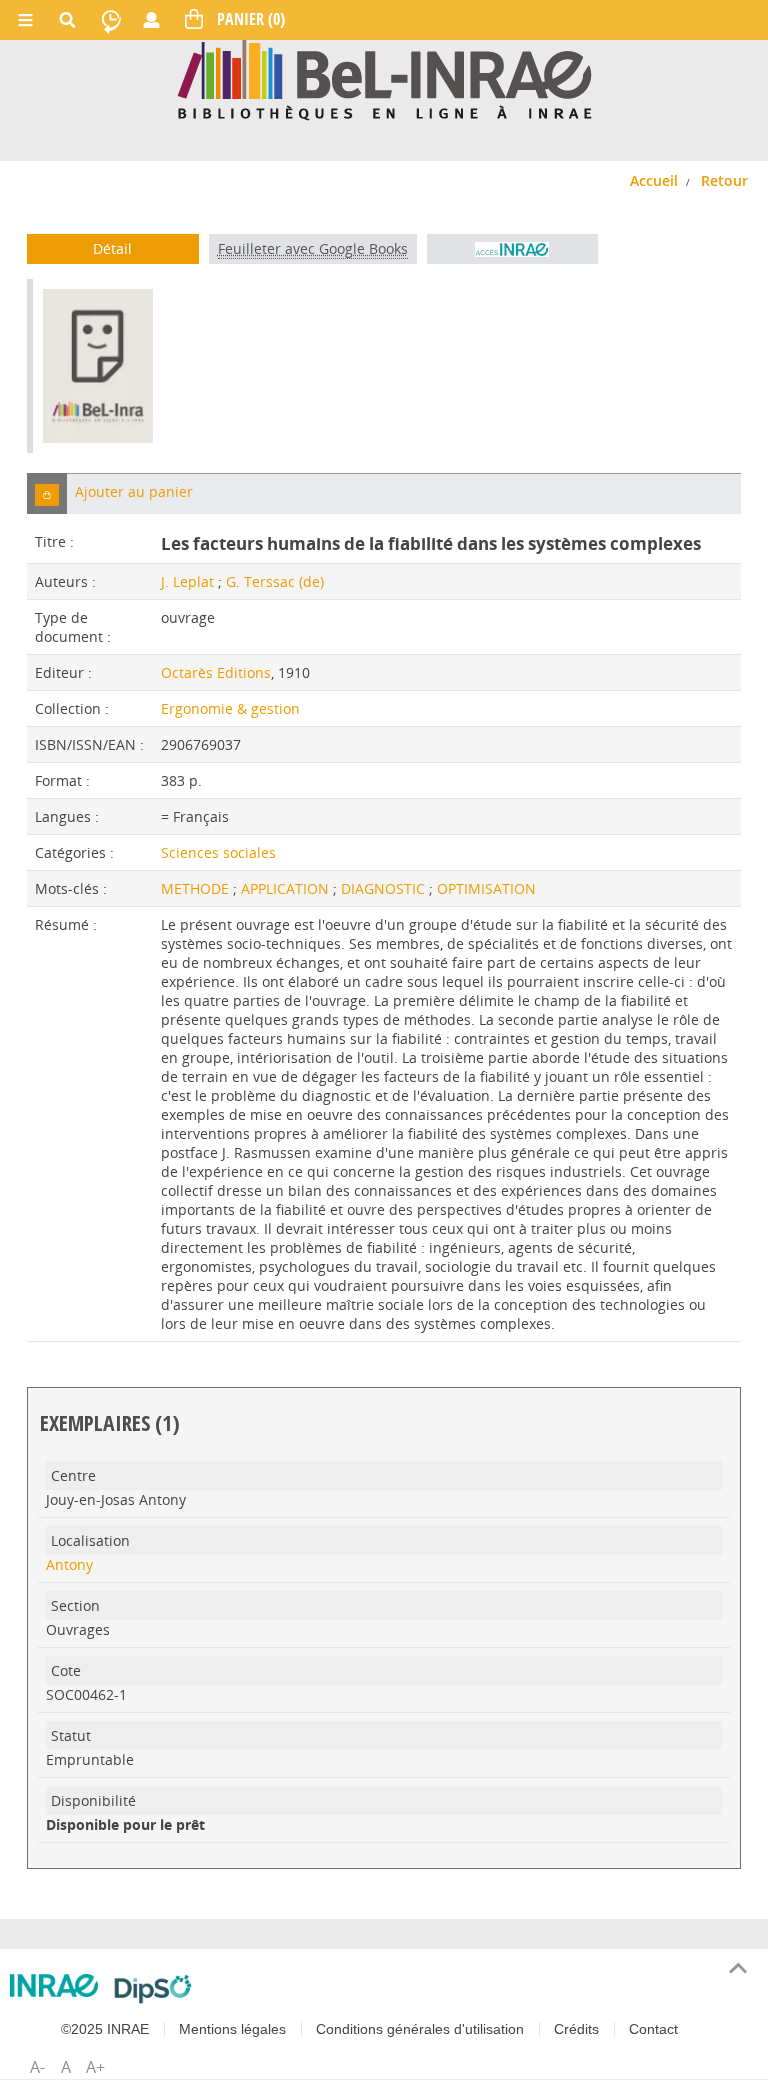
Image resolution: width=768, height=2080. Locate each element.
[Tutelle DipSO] (153, 1989)
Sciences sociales (218, 852)
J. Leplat (187, 581)
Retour (724, 180)
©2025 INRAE (105, 2029)
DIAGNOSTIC (385, 888)
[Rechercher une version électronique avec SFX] (512, 249)
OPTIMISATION (486, 888)
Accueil (654, 180)
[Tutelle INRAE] (54, 1985)
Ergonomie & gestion (230, 708)
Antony (69, 1564)
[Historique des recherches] (111, 20)
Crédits (576, 2029)
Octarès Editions (216, 672)
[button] (47, 493)
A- (37, 2067)
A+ (95, 2067)
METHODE (197, 888)
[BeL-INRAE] (384, 78)
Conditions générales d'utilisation (420, 2029)
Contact (653, 2029)
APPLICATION (287, 888)
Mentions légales (232, 2029)
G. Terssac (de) (275, 581)
